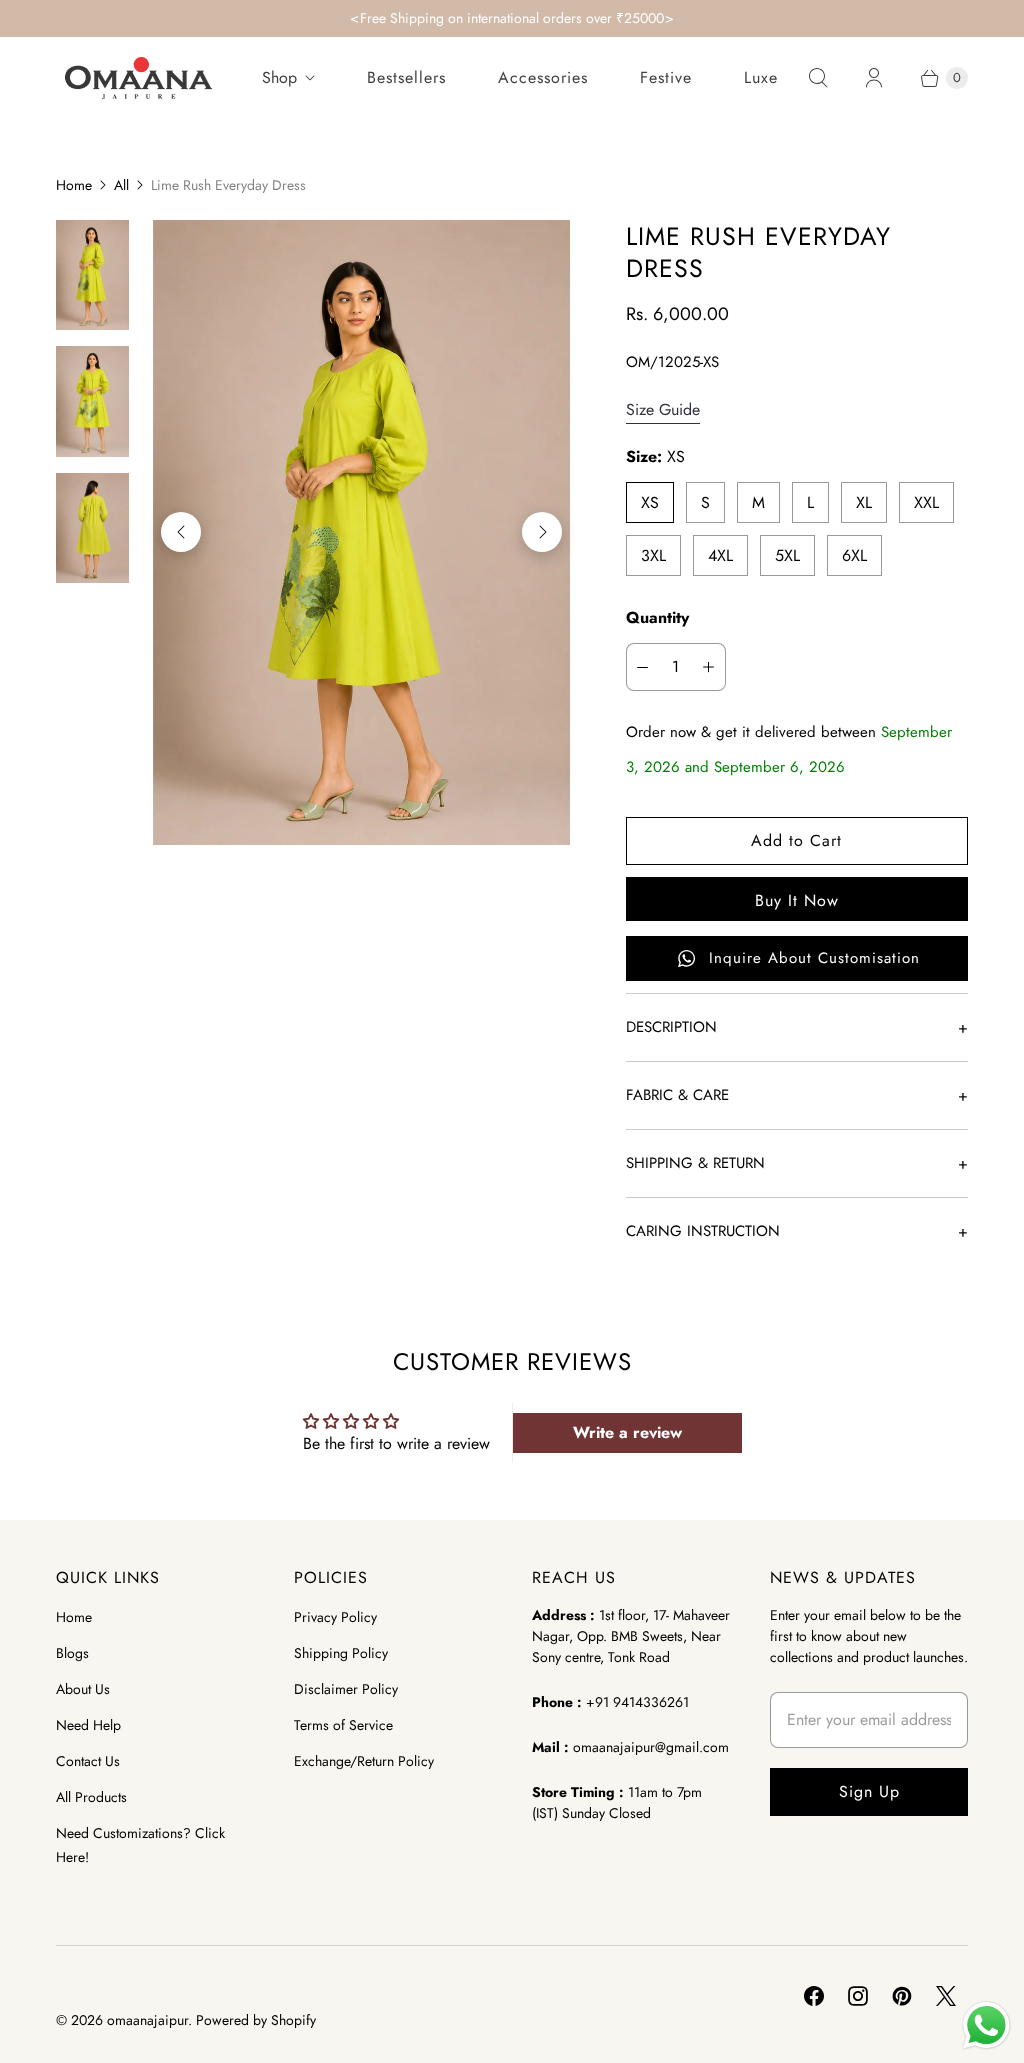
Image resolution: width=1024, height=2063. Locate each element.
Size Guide (663, 410)
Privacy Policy (335, 1617)
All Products (91, 1797)
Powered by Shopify (256, 2020)
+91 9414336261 (637, 1702)
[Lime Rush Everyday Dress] (361, 532)
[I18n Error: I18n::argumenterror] (92, 275)
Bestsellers (406, 77)
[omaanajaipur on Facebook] (814, 1996)
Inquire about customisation (814, 958)
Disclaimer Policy (346, 1689)
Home (74, 185)
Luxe (761, 77)
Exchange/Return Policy (364, 1761)
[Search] (818, 78)
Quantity (657, 617)
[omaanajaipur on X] (946, 1996)
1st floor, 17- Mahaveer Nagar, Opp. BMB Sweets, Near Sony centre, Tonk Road (631, 1636)
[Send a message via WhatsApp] (986, 2025)
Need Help (88, 1725)
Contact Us (88, 1761)
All (121, 185)
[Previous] (181, 532)
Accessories (543, 77)
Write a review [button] (627, 1432)
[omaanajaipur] (138, 78)
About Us (83, 1689)
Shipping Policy (341, 1653)
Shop (279, 77)
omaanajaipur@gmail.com (651, 1747)
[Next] (542, 532)
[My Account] (874, 78)
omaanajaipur (147, 2020)
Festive (666, 77)
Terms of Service (343, 1725)
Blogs (72, 1653)
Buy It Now (797, 900)
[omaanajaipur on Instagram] (858, 1996)
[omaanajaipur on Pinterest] (902, 1996)
